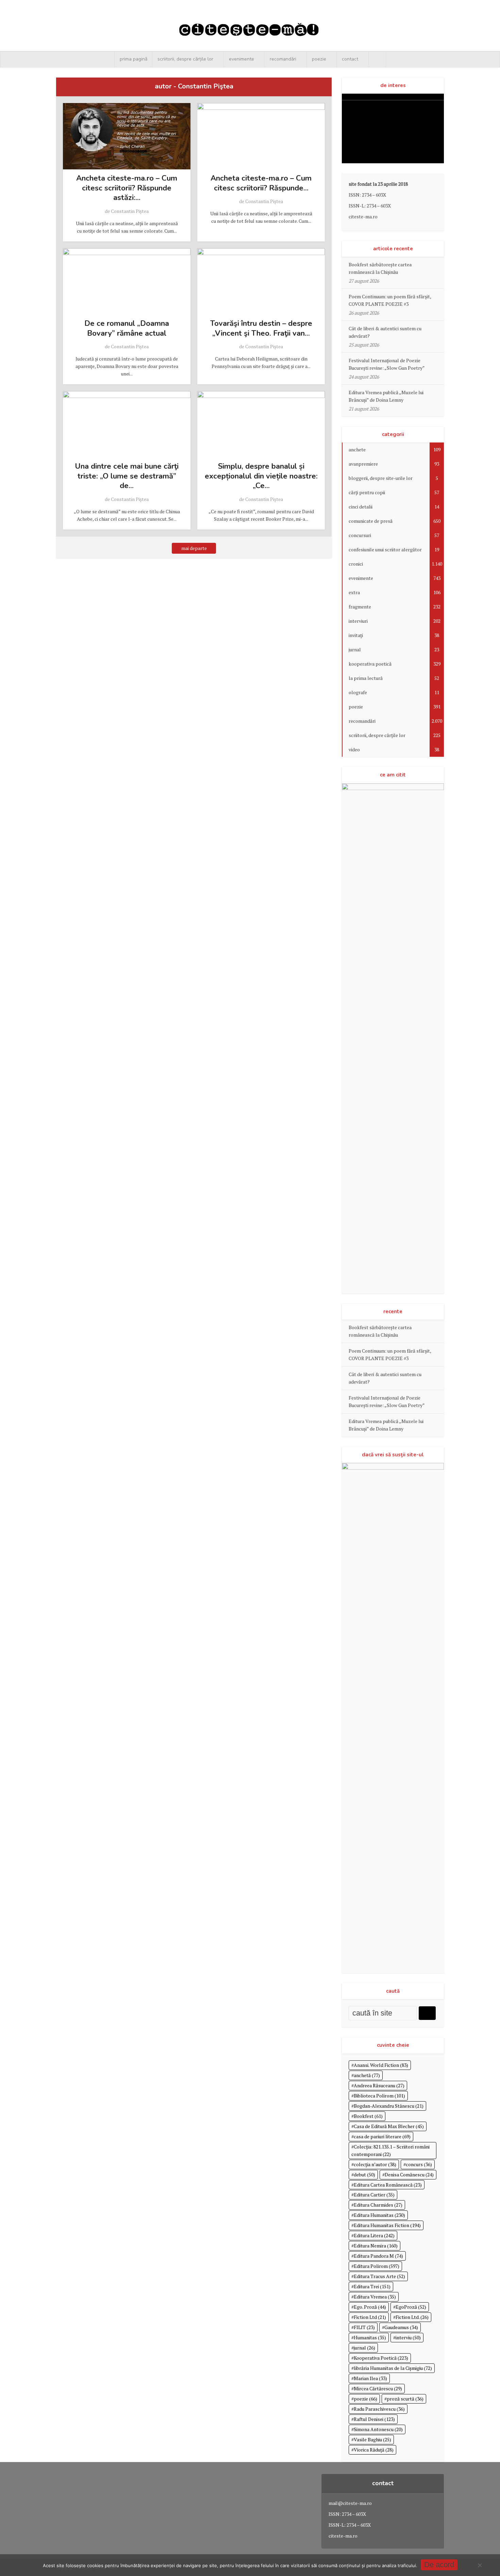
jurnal (364, 2348)
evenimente (241, 59)
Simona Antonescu (378, 2429)
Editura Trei (372, 2286)
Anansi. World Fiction (381, 2065)
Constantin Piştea (130, 211)
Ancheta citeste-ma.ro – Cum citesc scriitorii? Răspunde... (261, 183)
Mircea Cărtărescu (378, 2388)
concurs (419, 2164)
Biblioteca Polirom (379, 2096)
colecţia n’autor (375, 2164)
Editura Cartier (374, 2195)
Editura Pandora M (378, 2256)
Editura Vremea (375, 2297)
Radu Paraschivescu (379, 2409)
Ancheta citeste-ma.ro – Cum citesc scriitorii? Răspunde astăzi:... (127, 188)
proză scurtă (405, 2399)
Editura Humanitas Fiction (387, 2225)
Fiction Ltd (370, 2317)
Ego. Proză (370, 2307)
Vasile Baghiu (372, 2439)
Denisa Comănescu (409, 2174)
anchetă (367, 2075)
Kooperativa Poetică (381, 2358)
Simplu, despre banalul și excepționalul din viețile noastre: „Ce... (261, 476)
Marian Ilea (370, 2378)
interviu (408, 2337)
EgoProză (411, 2307)
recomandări (283, 59)
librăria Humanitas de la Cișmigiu (393, 2368)
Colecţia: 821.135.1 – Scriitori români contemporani (390, 2150)
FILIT (364, 2327)
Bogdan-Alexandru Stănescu (389, 2106)
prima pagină (134, 59)
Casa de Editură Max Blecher (389, 2126)
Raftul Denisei (374, 2419)
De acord (439, 2565)
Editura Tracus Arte (379, 2276)
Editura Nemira (376, 2246)
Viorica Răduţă (374, 2450)
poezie (319, 59)
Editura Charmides (378, 2205)
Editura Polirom (377, 2266)
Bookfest (368, 2116)
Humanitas (370, 2337)
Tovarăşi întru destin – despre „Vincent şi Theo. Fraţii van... (261, 328)
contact (350, 59)
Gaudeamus (401, 2327)
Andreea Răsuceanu (379, 2085)
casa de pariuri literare (382, 2136)
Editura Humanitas (379, 2215)
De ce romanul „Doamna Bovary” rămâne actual (127, 328)
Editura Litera (374, 2235)
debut (364, 2174)
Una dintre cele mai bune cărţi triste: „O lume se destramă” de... (127, 476)
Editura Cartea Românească (388, 2185)
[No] (480, 2565)
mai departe (194, 548)
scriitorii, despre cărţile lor (185, 59)
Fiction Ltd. (412, 2317)
